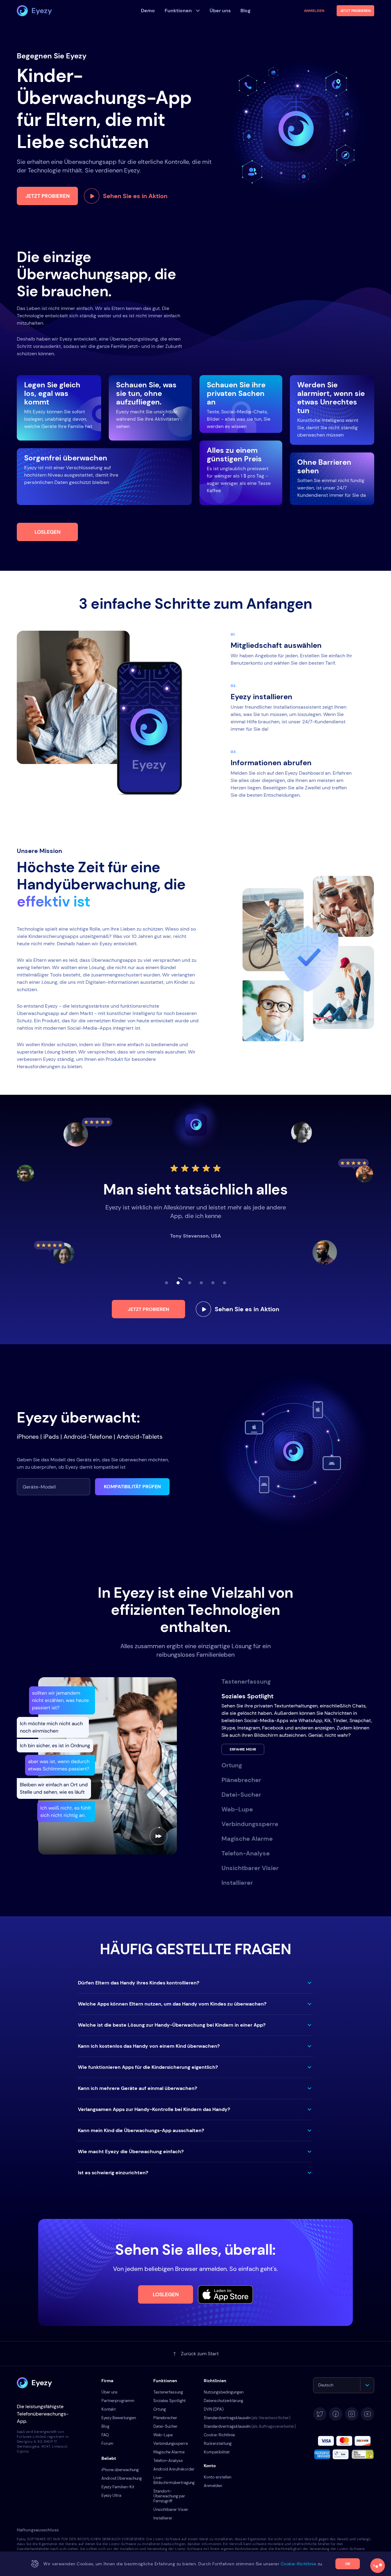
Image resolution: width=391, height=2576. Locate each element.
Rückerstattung (218, 2443)
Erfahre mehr (243, 1749)
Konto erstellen (217, 2477)
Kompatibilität (217, 2452)
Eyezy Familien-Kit (118, 2487)
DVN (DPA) (214, 2409)
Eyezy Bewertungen (119, 2418)
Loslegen (48, 532)
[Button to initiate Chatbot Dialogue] (378, 2566)
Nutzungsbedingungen (224, 2392)
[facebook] (336, 2414)
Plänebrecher (165, 2418)
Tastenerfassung (168, 2392)
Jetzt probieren (48, 196)
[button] (195, 1983)
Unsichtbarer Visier (171, 2510)
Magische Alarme (169, 2452)
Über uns (110, 2392)
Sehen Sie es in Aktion (135, 196)
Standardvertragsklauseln (247, 2418)
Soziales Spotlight (170, 2401)
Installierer (163, 2518)
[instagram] (352, 2414)
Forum (107, 2443)
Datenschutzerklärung (223, 2401)
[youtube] (367, 2414)
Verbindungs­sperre (171, 2443)
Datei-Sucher (165, 2426)
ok (348, 2564)
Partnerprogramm (118, 2401)
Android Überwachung (122, 2478)
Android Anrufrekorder (174, 2469)
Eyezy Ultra (111, 2495)
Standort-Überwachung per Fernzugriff (169, 2496)
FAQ (105, 2435)
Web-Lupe (163, 2435)
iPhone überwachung (120, 2470)
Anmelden (314, 11)
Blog (105, 2426)
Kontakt (109, 2409)
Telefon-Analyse (168, 2461)
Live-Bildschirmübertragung (174, 2480)
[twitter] (320, 2414)
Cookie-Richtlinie (219, 2435)
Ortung (160, 2409)
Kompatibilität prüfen (132, 1487)
